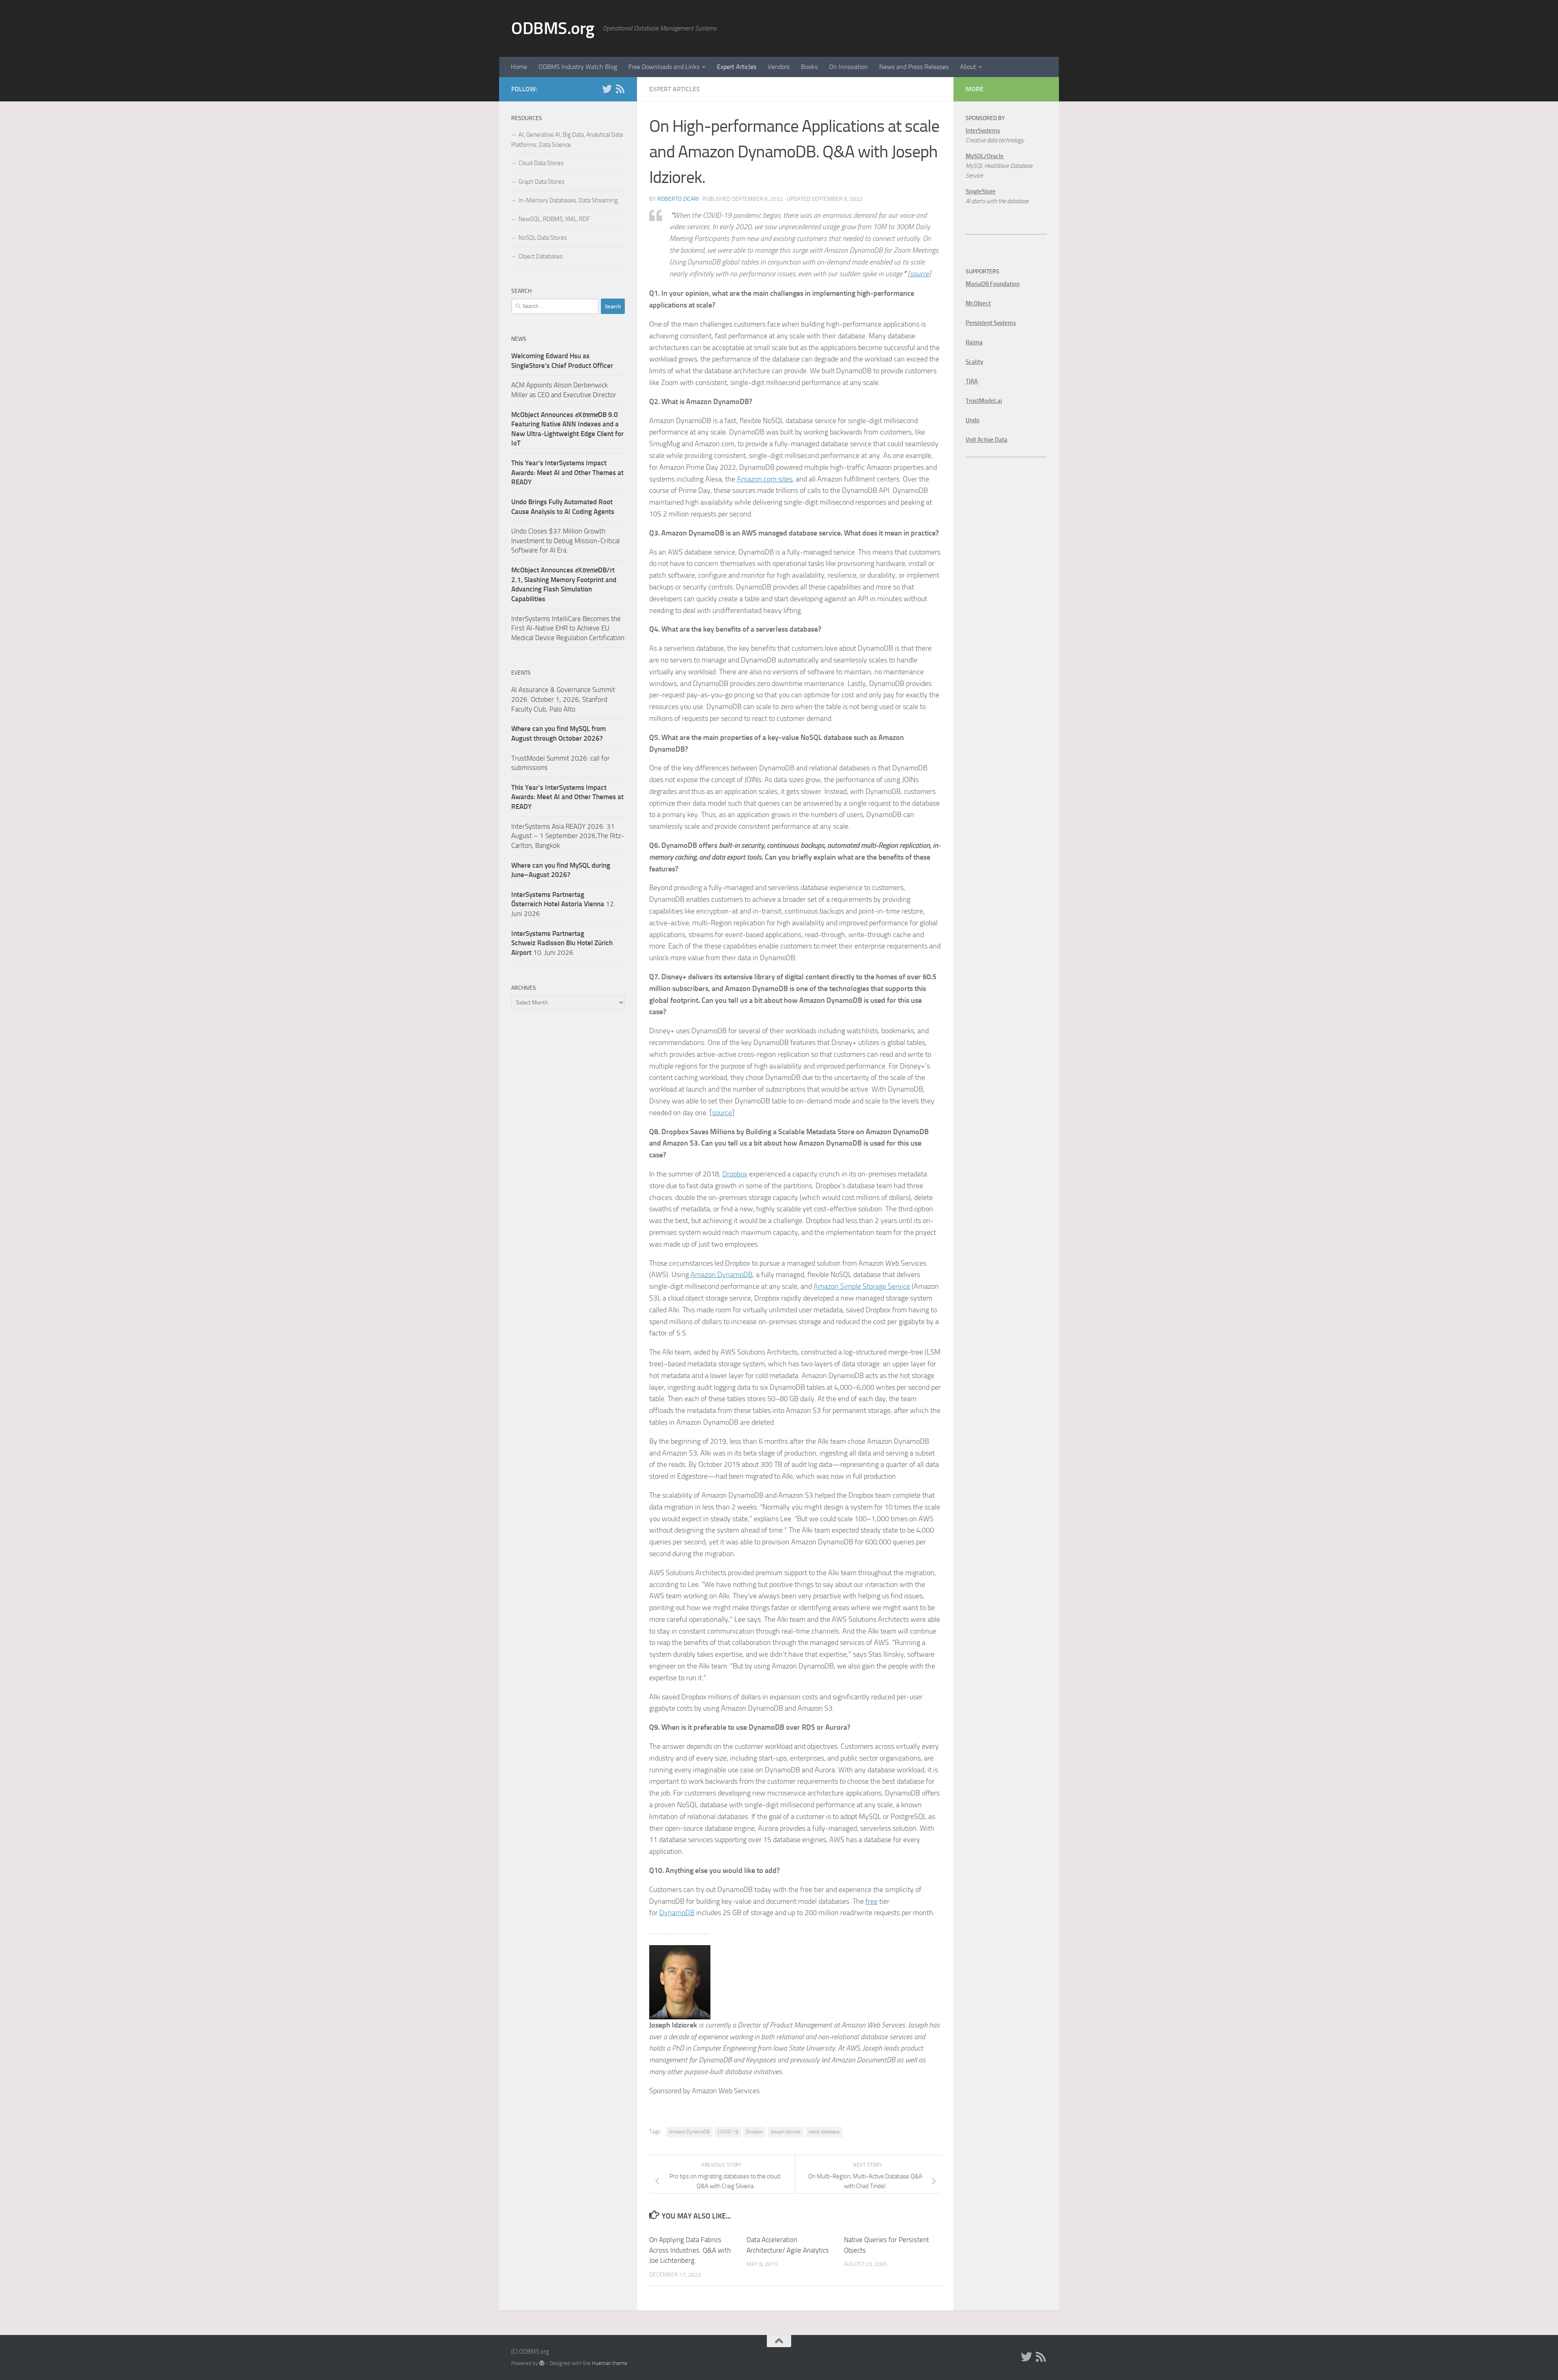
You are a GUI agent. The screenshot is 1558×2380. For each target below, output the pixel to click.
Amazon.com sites (765, 479)
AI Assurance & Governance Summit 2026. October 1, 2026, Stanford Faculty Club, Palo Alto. (563, 699)
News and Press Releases (914, 67)
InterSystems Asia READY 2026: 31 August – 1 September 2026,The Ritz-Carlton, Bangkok (568, 836)
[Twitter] (607, 89)
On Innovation (848, 67)
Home (519, 67)
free (872, 1901)
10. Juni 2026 (562, 943)
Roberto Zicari (678, 199)
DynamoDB (677, 1913)
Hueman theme (610, 2363)
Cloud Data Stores (541, 163)
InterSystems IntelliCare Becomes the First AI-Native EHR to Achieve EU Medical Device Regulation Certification (568, 628)
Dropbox (735, 1174)
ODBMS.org (553, 28)
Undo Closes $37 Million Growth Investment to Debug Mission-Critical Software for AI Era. (566, 541)
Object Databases (541, 256)
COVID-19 (728, 2132)
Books (809, 67)
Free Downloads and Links (664, 67)
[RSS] (620, 89)
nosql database (824, 2132)
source (919, 274)
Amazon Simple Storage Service (862, 1286)
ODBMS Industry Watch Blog (578, 67)
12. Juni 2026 (563, 904)
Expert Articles (737, 67)
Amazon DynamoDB (722, 1275)
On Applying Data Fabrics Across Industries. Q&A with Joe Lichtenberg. (690, 2250)
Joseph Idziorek (786, 2132)
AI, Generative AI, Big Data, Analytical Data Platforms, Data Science (567, 140)
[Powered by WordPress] (542, 2363)
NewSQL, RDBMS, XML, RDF (554, 219)
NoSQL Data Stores (543, 238)
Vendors (779, 67)
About (968, 67)
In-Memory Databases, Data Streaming (568, 200)
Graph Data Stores (541, 182)
